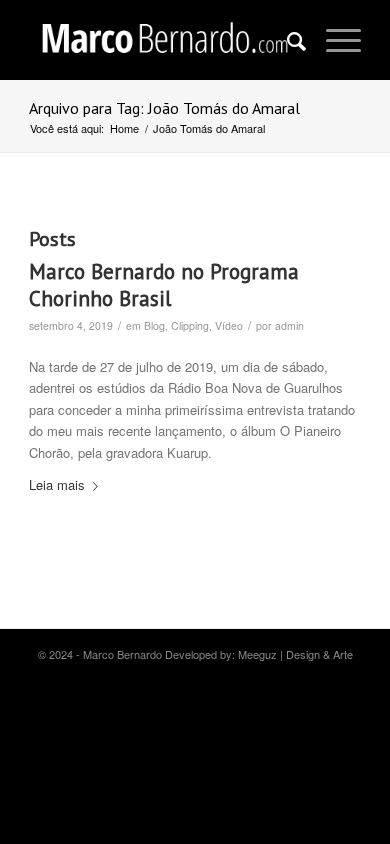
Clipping (190, 325)
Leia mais (57, 484)
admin (289, 325)
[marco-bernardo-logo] (161, 40)
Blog (154, 325)
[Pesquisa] (286, 40)
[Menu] (333, 40)
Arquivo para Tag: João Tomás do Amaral (164, 108)
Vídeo (229, 325)
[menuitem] (286, 40)
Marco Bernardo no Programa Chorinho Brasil (164, 285)
